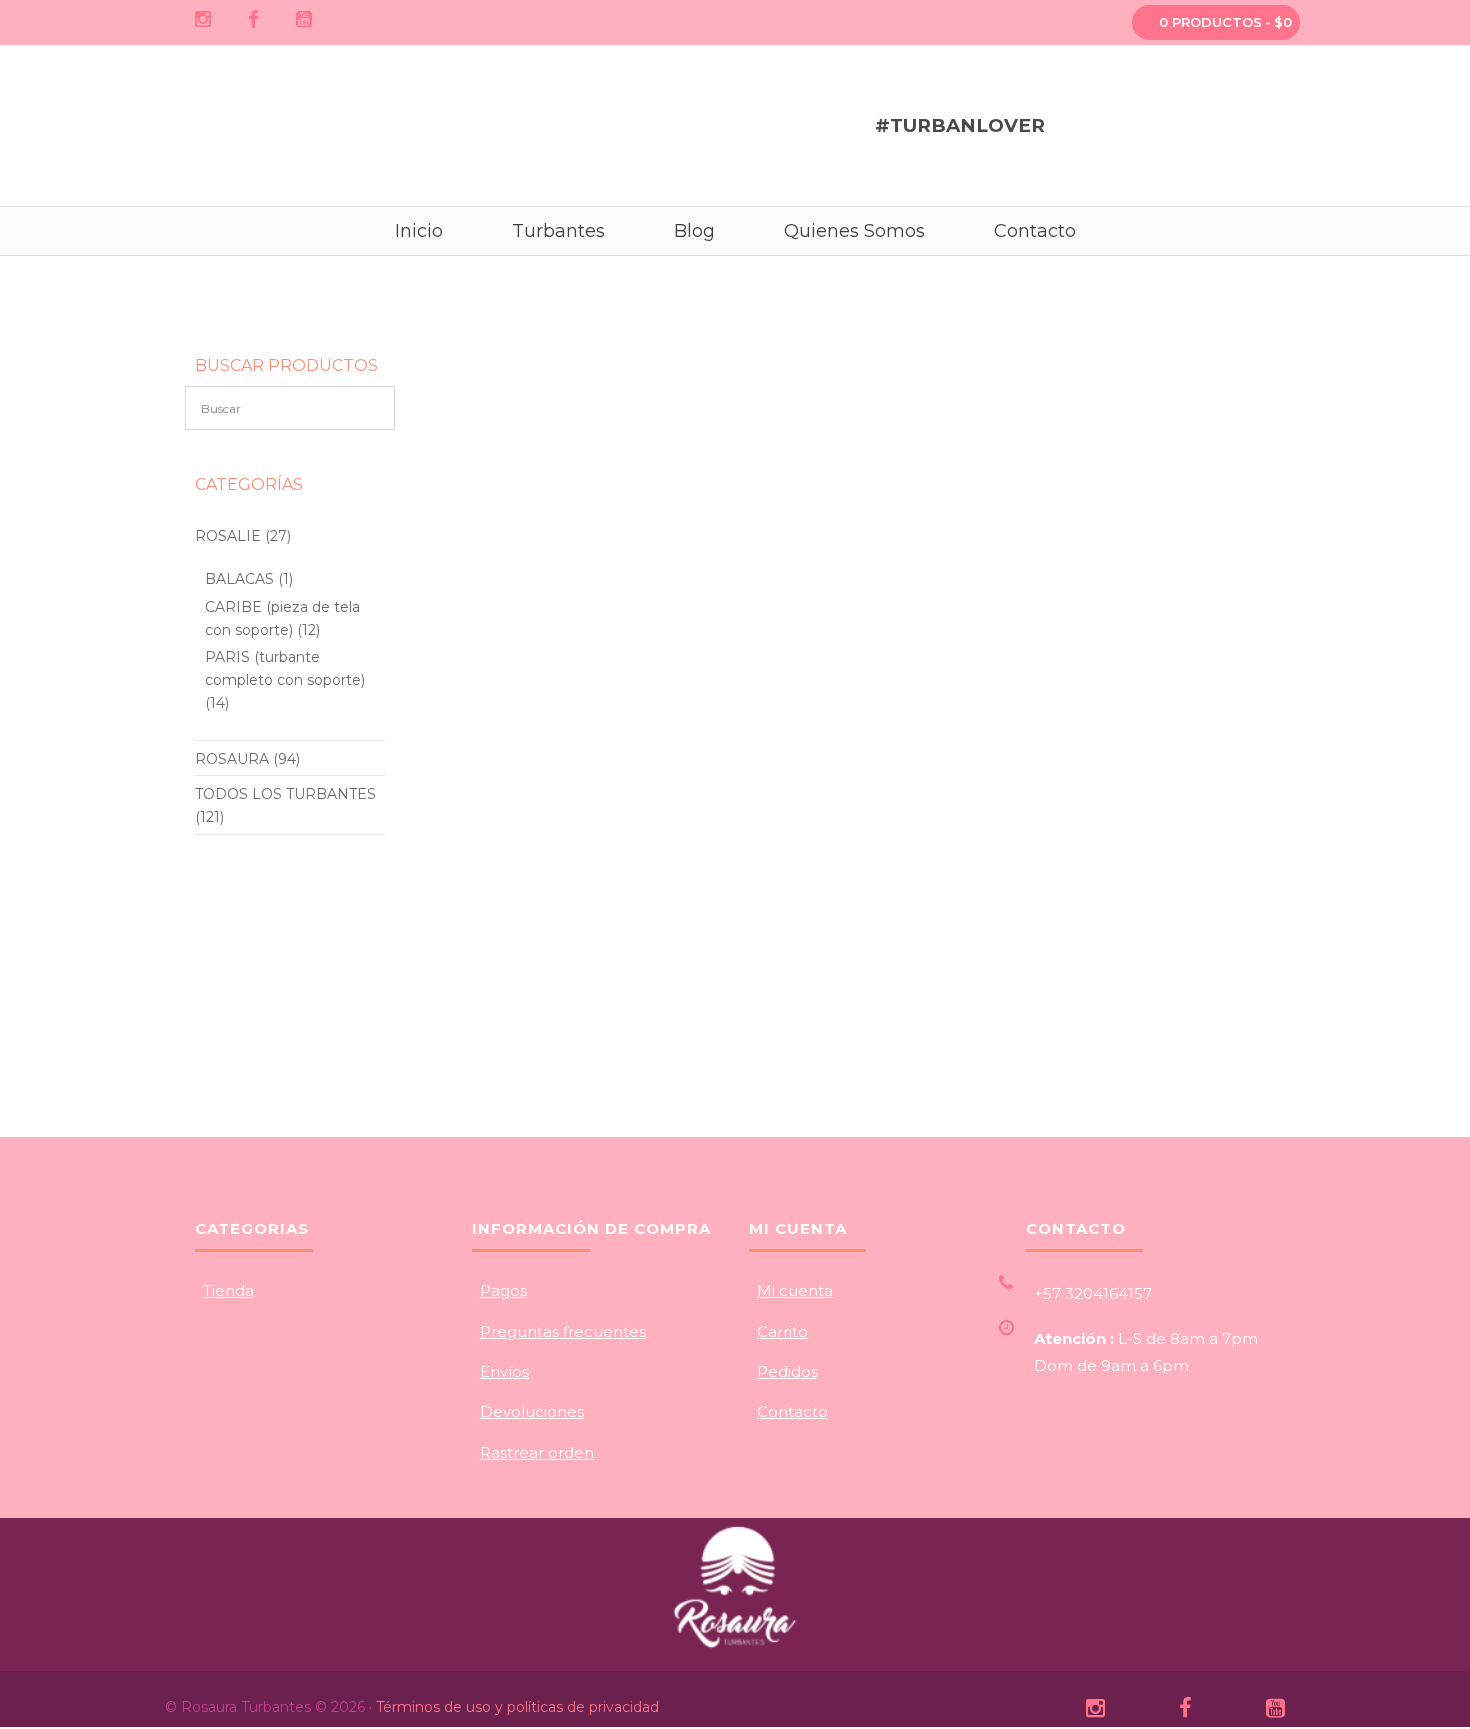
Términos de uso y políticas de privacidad (517, 1707)
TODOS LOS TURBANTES (285, 794)
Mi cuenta (795, 1290)
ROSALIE (228, 536)
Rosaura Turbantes (240, 121)
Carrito (782, 1331)
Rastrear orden (537, 1452)
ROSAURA (232, 759)
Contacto (792, 1411)
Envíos (504, 1371)
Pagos (503, 1290)
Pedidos (787, 1371)
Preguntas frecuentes (563, 1331)
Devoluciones (532, 1411)
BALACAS (239, 579)
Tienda (228, 1290)
